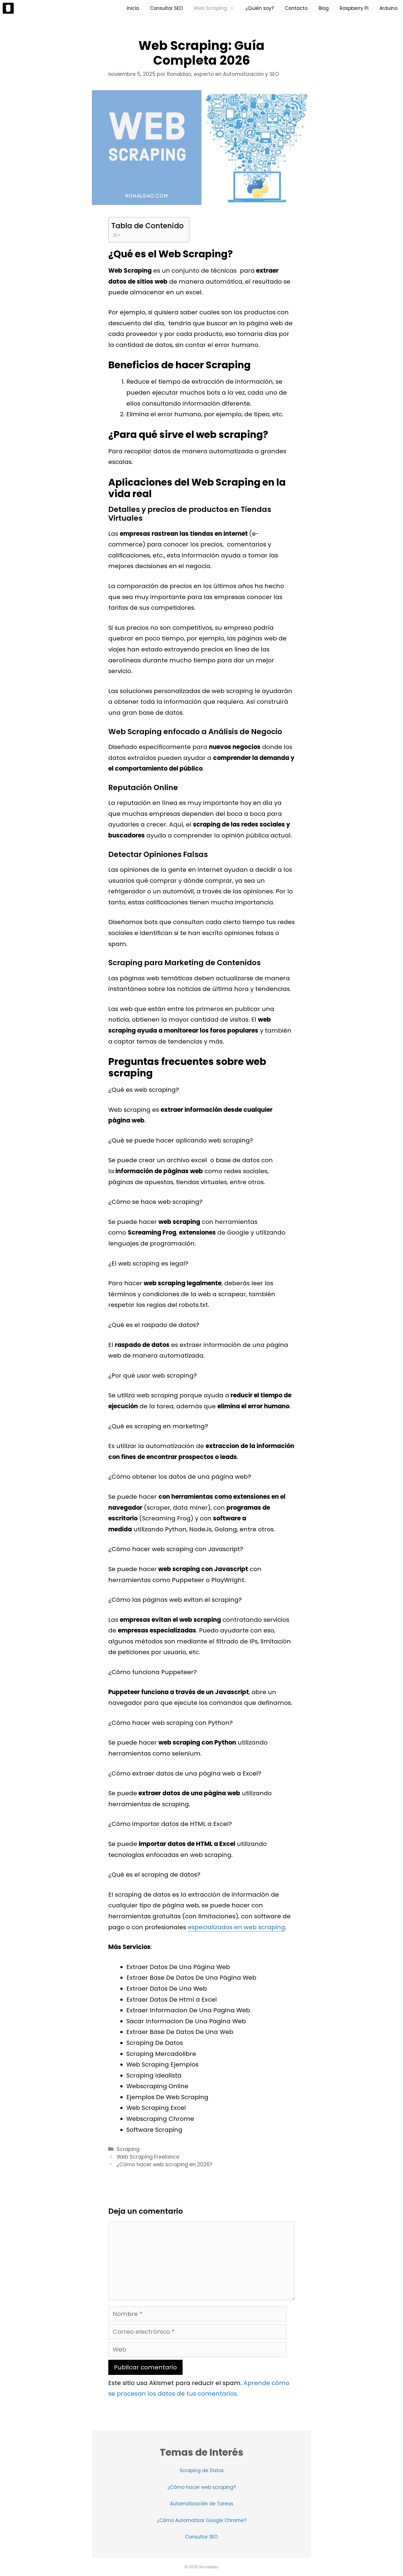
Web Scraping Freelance (148, 2157)
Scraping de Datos (202, 2470)
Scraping (128, 2149)
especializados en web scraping (236, 1927)
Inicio (133, 8)
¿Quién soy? (260, 8)
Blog (324, 8)
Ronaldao (209, 2567)
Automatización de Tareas (202, 2504)
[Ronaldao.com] (8, 8)
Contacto (296, 8)
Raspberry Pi (354, 8)
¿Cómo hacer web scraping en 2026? (164, 2165)
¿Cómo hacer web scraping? (202, 2487)
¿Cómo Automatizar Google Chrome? (201, 2520)
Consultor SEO (166, 8)
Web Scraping (210, 8)
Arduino (388, 8)
